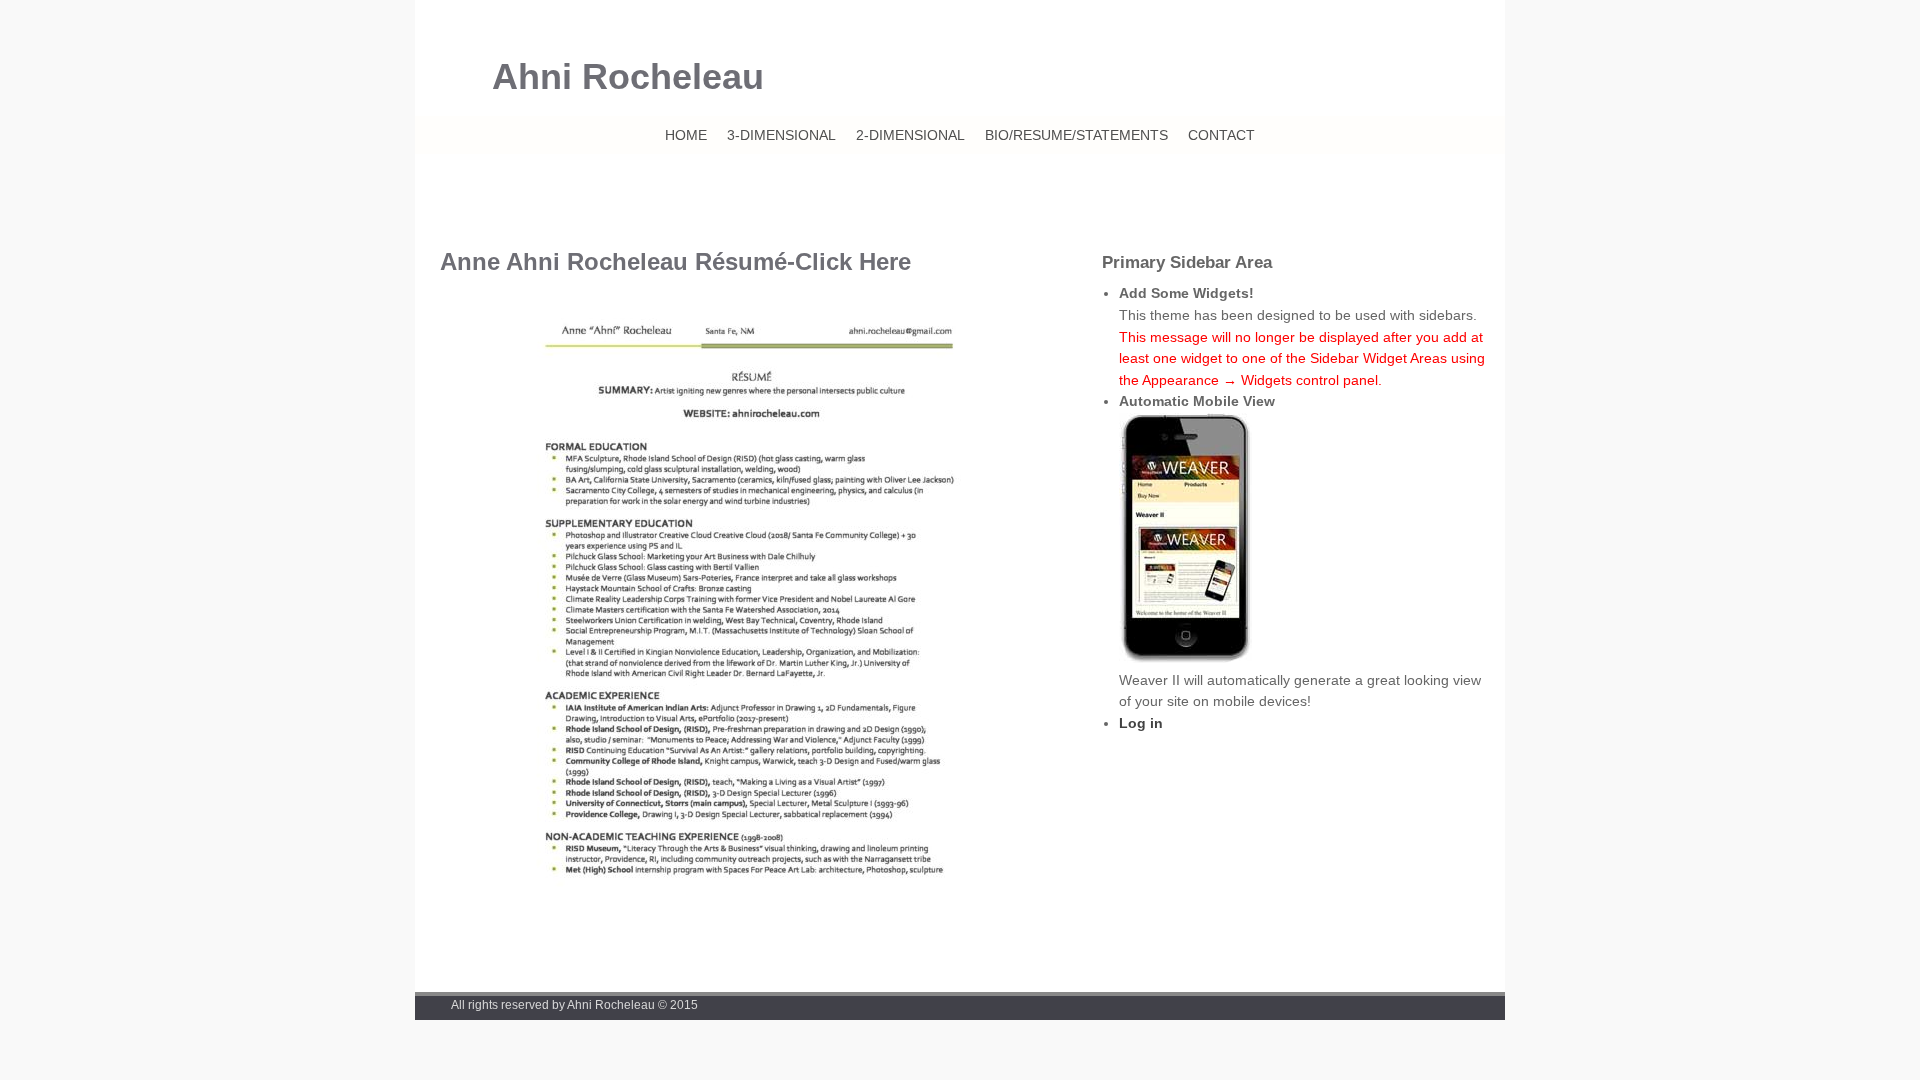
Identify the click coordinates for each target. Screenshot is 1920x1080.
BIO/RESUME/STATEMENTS (1076, 135)
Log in (1141, 723)
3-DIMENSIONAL (781, 135)
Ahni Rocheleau (628, 76)
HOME (686, 135)
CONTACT (1221, 135)
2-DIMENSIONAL (910, 135)
